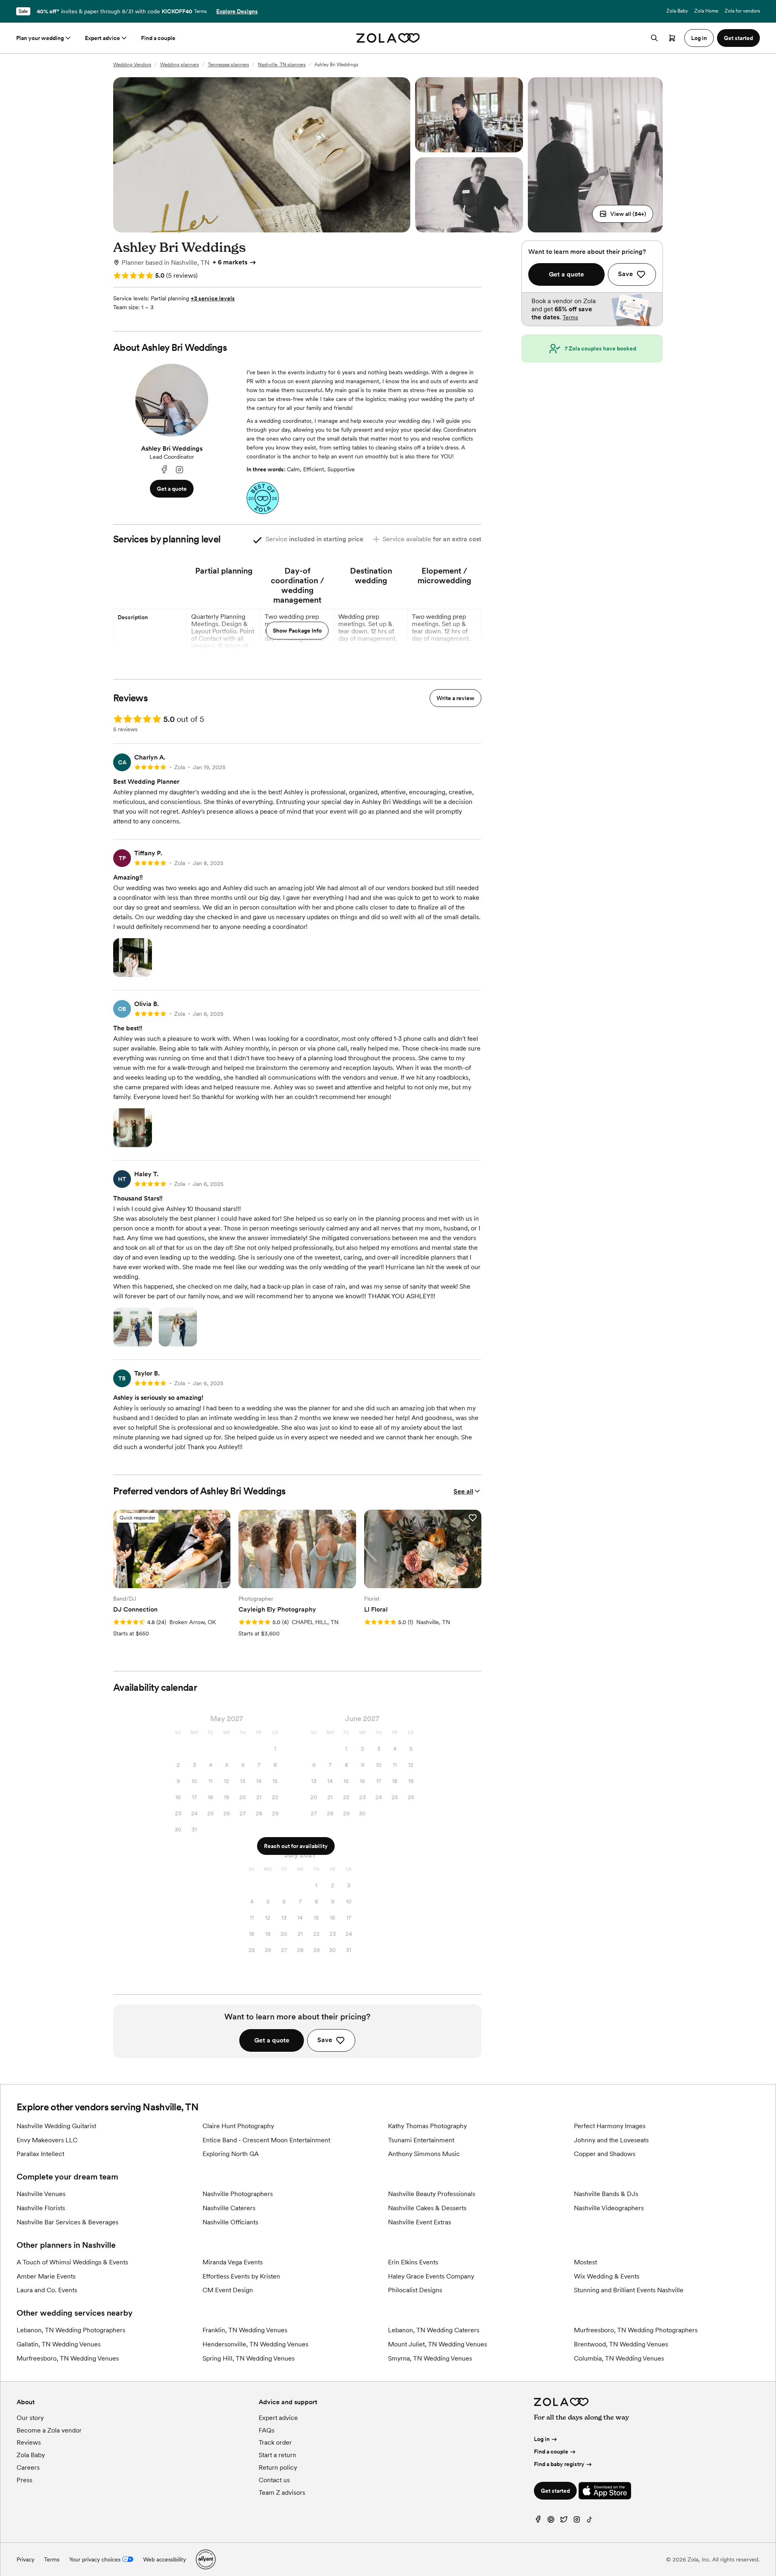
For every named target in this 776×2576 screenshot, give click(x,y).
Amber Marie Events (46, 2276)
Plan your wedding (40, 38)
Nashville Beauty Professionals (432, 2194)
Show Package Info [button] (297, 631)
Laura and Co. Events (47, 2290)
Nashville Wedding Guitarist (56, 2126)
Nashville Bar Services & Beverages (67, 2222)
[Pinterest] (551, 2521)
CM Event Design (228, 2290)
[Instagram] (179, 470)
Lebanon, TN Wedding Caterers (434, 2330)
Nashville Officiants (230, 2222)
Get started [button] (738, 38)
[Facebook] (164, 470)
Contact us (274, 2480)
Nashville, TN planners (282, 65)
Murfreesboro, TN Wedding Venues (68, 2358)
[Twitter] (564, 2521)
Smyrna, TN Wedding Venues (430, 2358)
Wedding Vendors (132, 65)
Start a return (277, 2455)
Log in (542, 2439)
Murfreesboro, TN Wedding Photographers (636, 2330)
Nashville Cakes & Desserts (427, 2208)
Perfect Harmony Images (610, 2126)
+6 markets (230, 262)
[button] (623, 214)
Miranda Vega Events (233, 2262)
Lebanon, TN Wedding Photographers (71, 2330)
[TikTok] (590, 2521)
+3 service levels (213, 298)
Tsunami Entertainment (421, 2140)
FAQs (267, 2430)
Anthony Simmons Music (424, 2154)
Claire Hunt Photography (238, 2126)
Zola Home (706, 11)
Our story (30, 2418)
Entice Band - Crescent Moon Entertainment (266, 2140)
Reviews (29, 2442)
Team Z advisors (282, 2493)
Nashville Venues (41, 2194)
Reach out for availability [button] (296, 1846)
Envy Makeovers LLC (47, 2140)
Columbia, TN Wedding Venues (619, 2358)
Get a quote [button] (172, 489)
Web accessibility (164, 2559)
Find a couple (158, 38)
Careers (28, 2467)
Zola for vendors (742, 11)
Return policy (278, 2467)
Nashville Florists (41, 2208)
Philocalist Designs (415, 2290)
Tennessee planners (228, 65)
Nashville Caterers (229, 2208)
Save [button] (325, 2040)
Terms (200, 11)
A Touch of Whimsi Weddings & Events (72, 2262)
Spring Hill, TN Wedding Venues (249, 2358)
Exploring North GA (231, 2154)
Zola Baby (677, 11)
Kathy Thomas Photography (427, 2126)
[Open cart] (672, 38)
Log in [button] (699, 38)
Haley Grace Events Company (431, 2276)
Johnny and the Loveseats (611, 2140)
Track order (275, 2442)
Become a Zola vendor (49, 2430)
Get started (555, 2491)
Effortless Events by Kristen (241, 2276)
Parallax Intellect (40, 2154)
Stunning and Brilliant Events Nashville (629, 2290)
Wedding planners (179, 65)
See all (463, 1491)
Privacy (25, 2559)
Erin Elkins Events (413, 2262)
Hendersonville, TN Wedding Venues (255, 2344)
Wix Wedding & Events (607, 2276)
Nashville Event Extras (420, 2222)
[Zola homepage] (388, 38)
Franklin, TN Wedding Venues (245, 2330)
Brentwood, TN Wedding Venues (621, 2344)
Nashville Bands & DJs (606, 2194)
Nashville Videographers (609, 2208)
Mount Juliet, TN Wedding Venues (438, 2344)
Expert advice (102, 38)
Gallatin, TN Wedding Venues (59, 2344)
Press (24, 2480)
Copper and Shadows (605, 2154)
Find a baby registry (559, 2464)
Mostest (585, 2262)
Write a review (455, 698)
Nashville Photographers (238, 2194)
